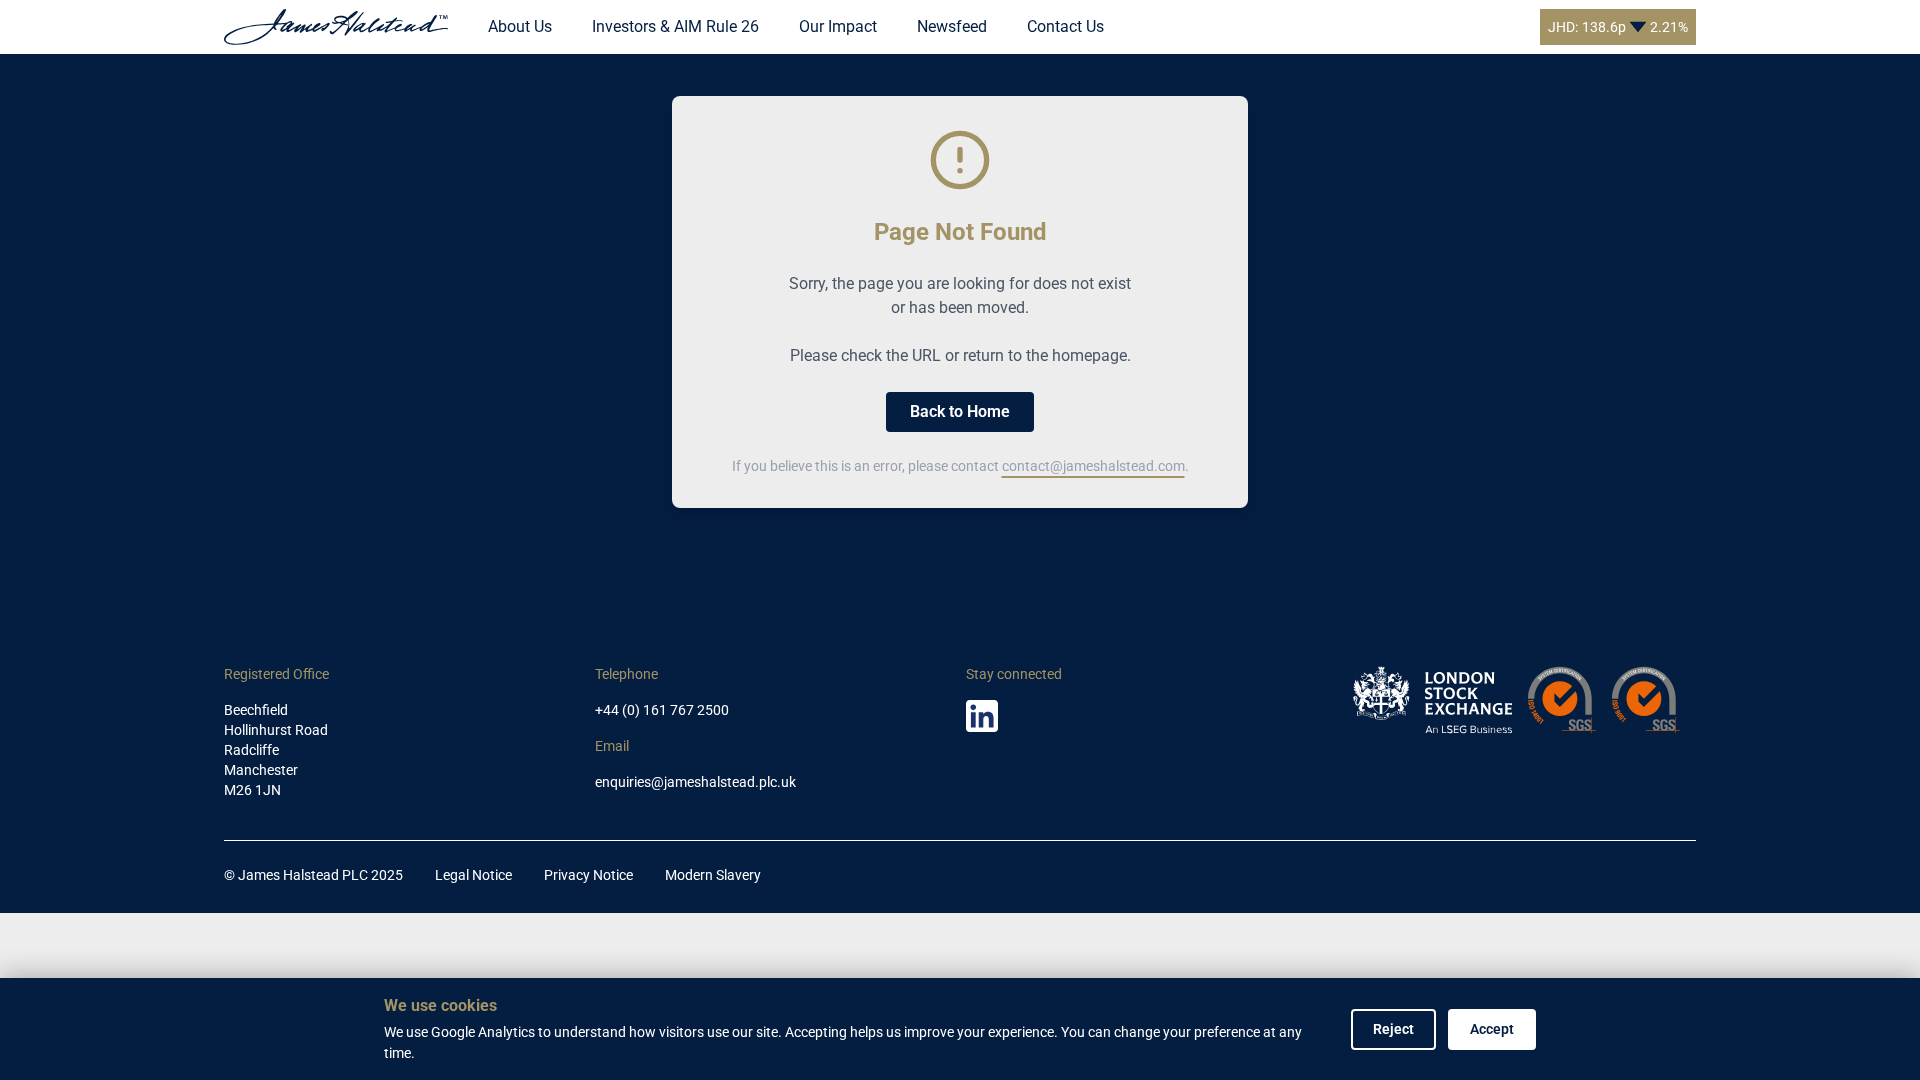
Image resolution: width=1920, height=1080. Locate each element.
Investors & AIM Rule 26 (675, 26)
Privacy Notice (588, 875)
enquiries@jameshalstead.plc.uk (695, 782)
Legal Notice (473, 875)
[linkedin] (982, 716)
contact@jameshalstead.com (1093, 466)
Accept (1492, 1029)
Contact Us (1065, 26)
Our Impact (838, 26)
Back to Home (960, 411)
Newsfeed (952, 26)
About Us (520, 26)
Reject (1393, 1029)
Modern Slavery (713, 875)
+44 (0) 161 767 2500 (662, 710)
